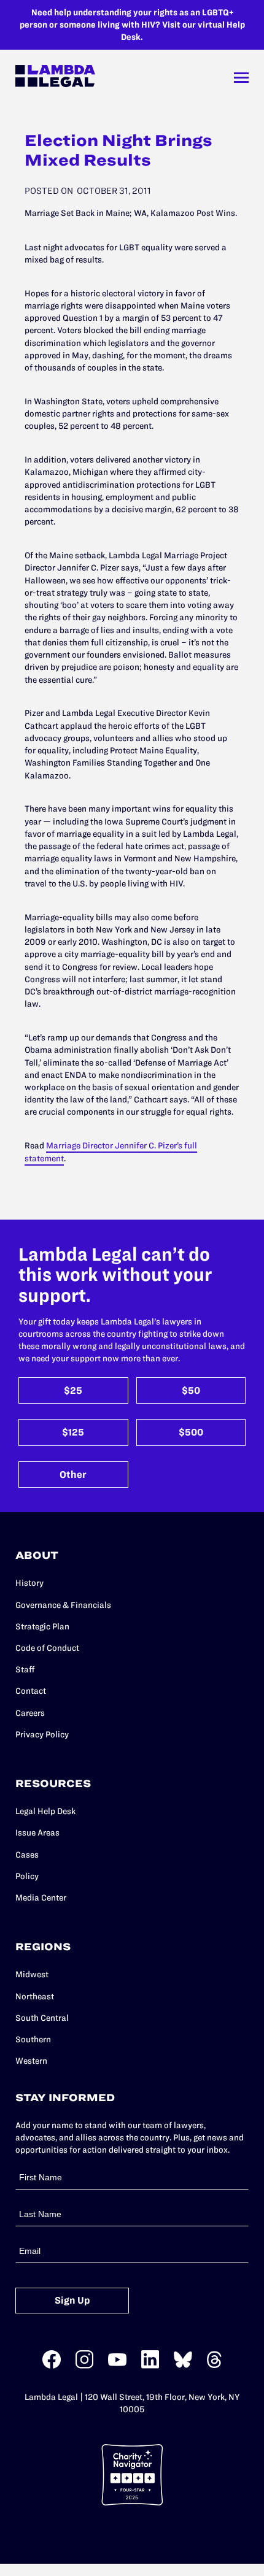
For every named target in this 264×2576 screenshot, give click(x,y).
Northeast (35, 1996)
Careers (30, 1713)
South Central (42, 2018)
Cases (27, 1855)
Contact (31, 1691)
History (29, 1583)
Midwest (32, 1974)
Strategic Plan (42, 1626)
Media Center (41, 1897)
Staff (25, 1669)
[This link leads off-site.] (52, 2366)
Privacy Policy (42, 1734)
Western (31, 2061)
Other (73, 1474)
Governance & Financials (63, 1605)
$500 (191, 1432)
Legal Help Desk (45, 1811)
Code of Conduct (47, 1648)
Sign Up (72, 2300)
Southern (33, 2039)
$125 (73, 1432)
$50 (191, 1390)
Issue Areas (37, 1832)
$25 (73, 1390)
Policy (27, 1876)
